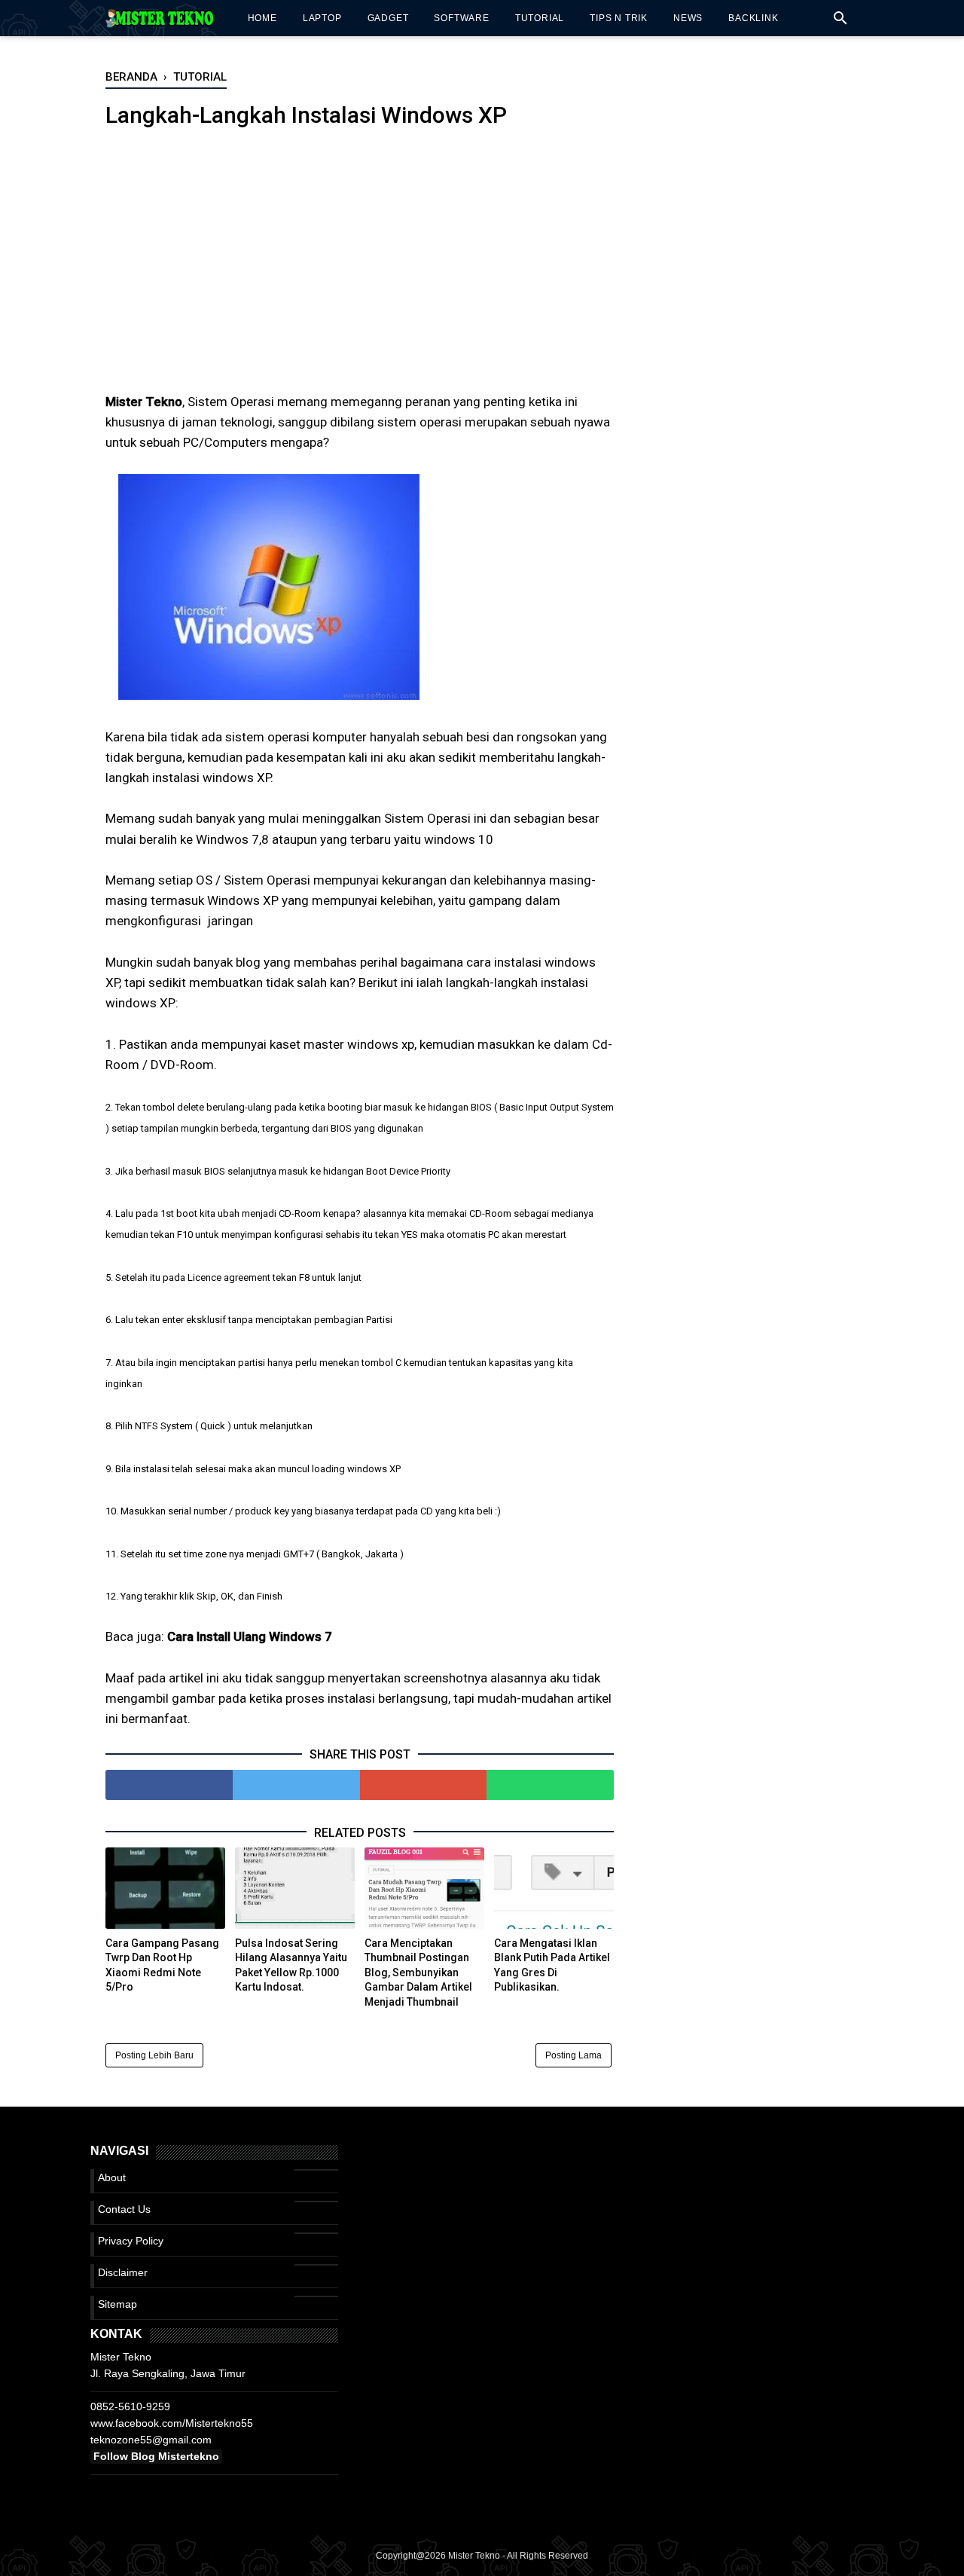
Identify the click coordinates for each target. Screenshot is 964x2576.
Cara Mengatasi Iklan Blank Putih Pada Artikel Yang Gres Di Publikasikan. (552, 1965)
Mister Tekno (474, 2556)
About (112, 2177)
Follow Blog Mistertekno (156, 2456)
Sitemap (117, 2304)
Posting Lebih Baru (154, 2055)
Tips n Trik (619, 18)
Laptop (322, 18)
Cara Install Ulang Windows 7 (250, 1636)
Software (461, 18)
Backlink (753, 18)
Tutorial (540, 18)
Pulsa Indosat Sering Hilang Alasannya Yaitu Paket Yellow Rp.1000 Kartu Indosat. (291, 1965)
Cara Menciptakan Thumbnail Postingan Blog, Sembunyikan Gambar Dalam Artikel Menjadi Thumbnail (418, 1972)
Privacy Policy (131, 2241)
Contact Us (124, 2209)
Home (262, 18)
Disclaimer (123, 2272)
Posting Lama (574, 2055)
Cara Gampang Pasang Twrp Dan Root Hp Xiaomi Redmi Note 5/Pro (162, 1965)
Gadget (388, 18)
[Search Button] (840, 22)
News (688, 18)
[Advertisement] (360, 271)
